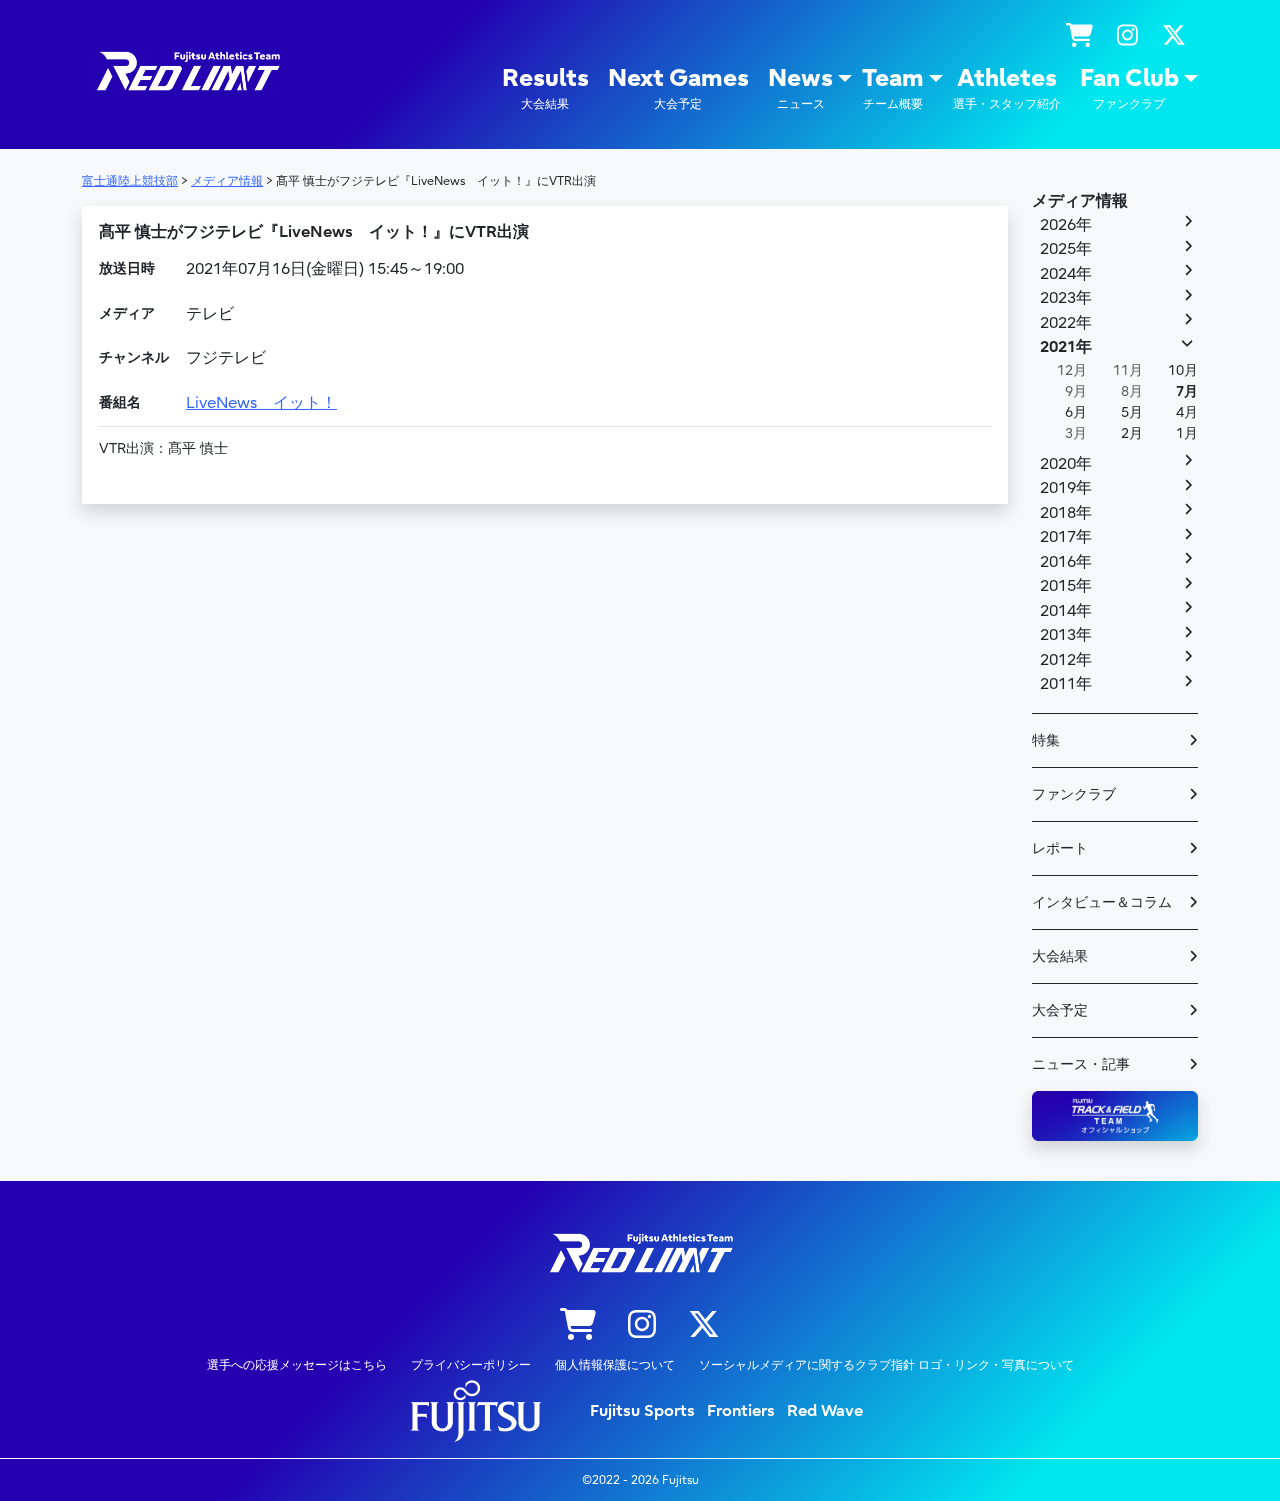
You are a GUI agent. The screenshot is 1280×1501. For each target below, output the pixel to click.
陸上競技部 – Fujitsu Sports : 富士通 (187, 71)
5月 (1132, 412)
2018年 (1066, 513)
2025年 (1066, 249)
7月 (1187, 391)
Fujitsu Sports (642, 1411)
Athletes (1007, 87)
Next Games (678, 87)
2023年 (1066, 298)
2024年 (1066, 274)
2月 (1132, 433)
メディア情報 (1080, 201)
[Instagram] (1127, 36)
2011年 (1066, 684)
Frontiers (741, 1411)
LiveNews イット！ (261, 403)
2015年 (1066, 586)
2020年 (1066, 464)
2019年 (1066, 488)
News (800, 87)
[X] (1174, 36)
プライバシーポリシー (471, 1365)
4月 (1187, 412)
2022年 (1066, 323)
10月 (1183, 370)
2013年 (1066, 635)
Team (893, 87)
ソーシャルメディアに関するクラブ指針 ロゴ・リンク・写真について (886, 1365)
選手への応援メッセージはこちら (297, 1365)
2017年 (1066, 537)
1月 (1187, 433)
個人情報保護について (615, 1365)
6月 (1076, 412)
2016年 (1066, 562)
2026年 (1066, 225)
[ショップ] (1079, 36)
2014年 (1066, 611)
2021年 (1066, 347)
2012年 (1066, 660)
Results (545, 87)
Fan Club (1129, 87)
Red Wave (825, 1411)
